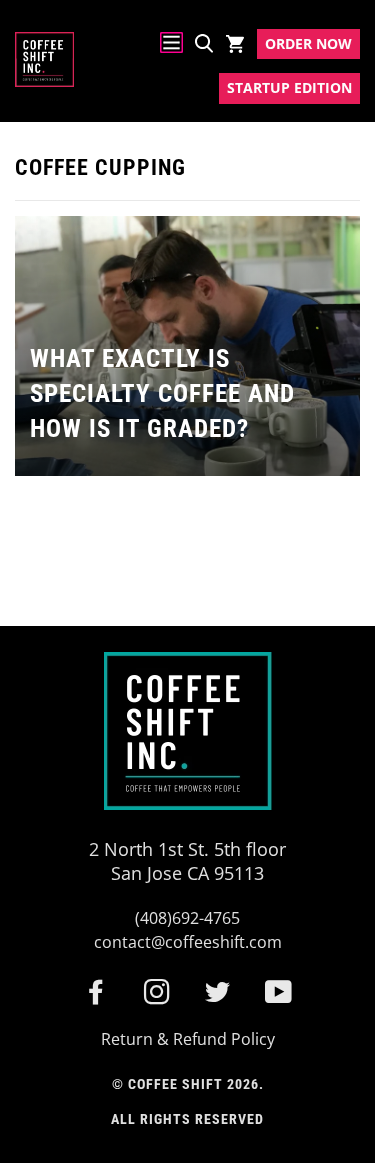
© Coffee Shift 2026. (188, 1084)
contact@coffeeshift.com (188, 942)
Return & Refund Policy (188, 1039)
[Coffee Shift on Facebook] (96, 998)
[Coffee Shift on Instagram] (157, 998)
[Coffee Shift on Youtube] (279, 998)
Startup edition (289, 87)
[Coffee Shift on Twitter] (218, 998)
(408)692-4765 (187, 918)
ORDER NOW (308, 43)
